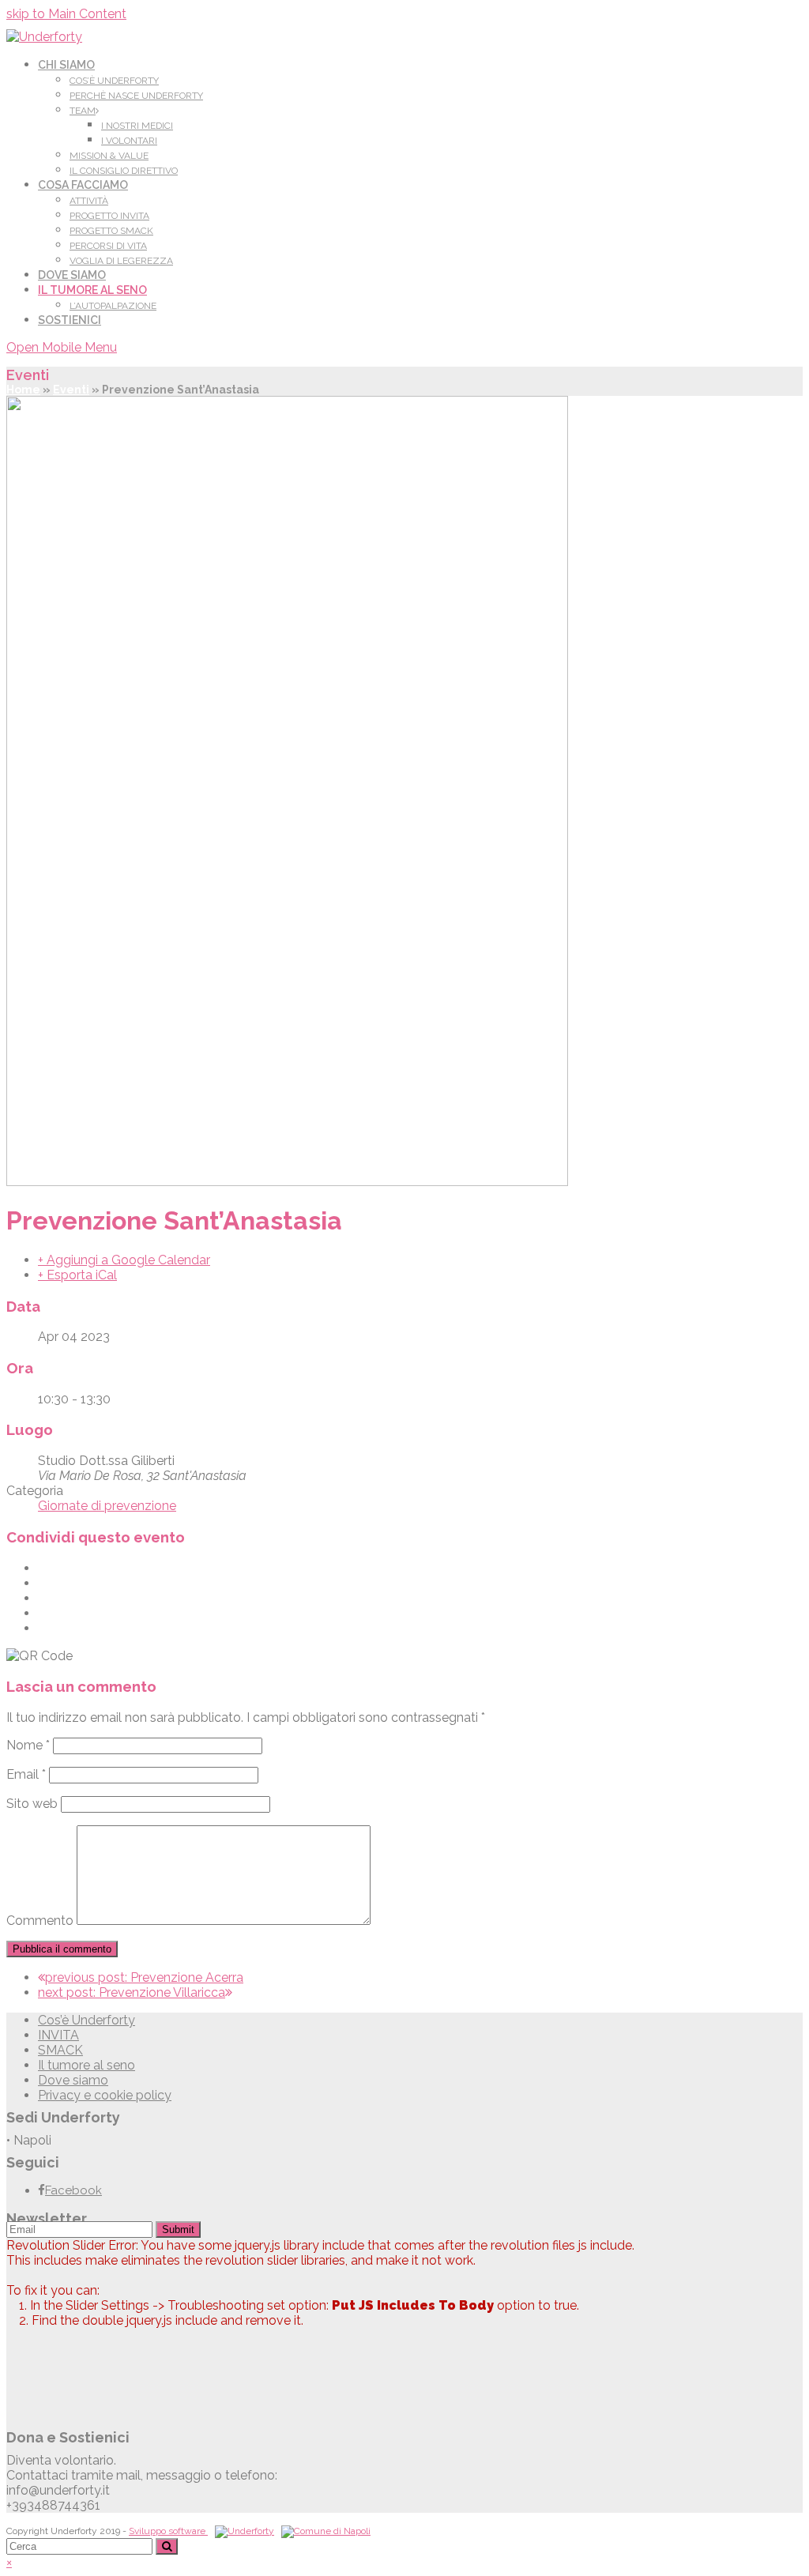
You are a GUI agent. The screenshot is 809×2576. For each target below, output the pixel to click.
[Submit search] (167, 2546)
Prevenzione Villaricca (132, 1992)
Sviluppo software (168, 2531)
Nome (28, 1745)
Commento (40, 1921)
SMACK (60, 2050)
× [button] (9, 2562)
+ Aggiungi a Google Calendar (124, 1260)
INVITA (58, 2035)
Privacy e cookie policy (105, 2095)
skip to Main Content (66, 14)
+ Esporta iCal (77, 1275)
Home (23, 390)
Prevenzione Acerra (144, 1977)
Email (26, 1774)
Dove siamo (73, 2080)
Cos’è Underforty (87, 2020)
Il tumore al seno (87, 2065)
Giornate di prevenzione (107, 1506)
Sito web (32, 1804)
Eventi (71, 390)
